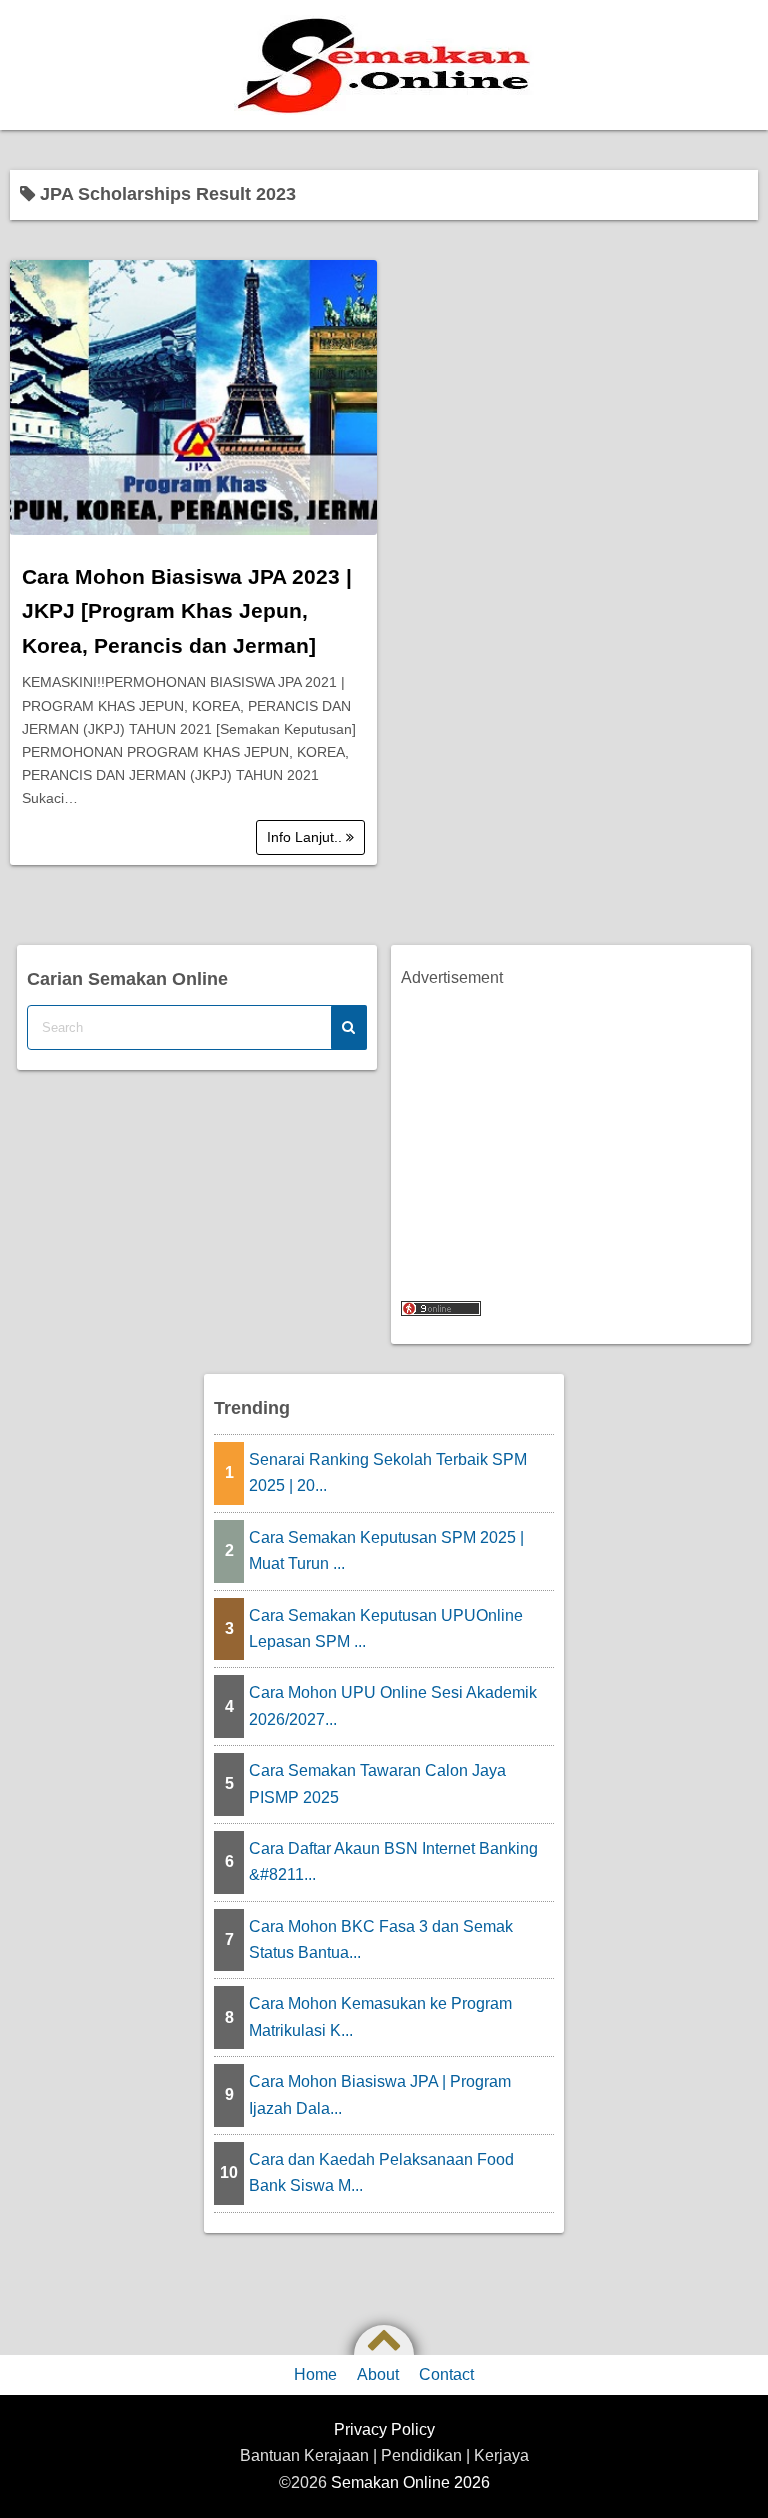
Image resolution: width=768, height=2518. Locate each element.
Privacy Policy (384, 2429)
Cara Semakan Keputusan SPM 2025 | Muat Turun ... (386, 1550)
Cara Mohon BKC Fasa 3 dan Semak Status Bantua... (381, 1939)
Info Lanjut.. (306, 837)
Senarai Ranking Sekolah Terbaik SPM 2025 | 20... (388, 1472)
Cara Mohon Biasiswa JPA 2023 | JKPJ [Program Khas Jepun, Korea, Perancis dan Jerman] (187, 611)
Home (315, 2374)
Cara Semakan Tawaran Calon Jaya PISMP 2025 (377, 1783)
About (378, 2374)
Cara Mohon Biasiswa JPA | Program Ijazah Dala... (380, 2094)
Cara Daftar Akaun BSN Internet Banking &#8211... (393, 1861)
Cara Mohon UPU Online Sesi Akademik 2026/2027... (393, 1705)
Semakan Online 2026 (410, 2482)
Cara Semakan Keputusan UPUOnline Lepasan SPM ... (386, 1628)
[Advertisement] (570, 1132)
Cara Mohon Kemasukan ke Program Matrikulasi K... (380, 2016)
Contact (446, 2374)
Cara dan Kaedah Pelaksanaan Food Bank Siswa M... (381, 2172)
